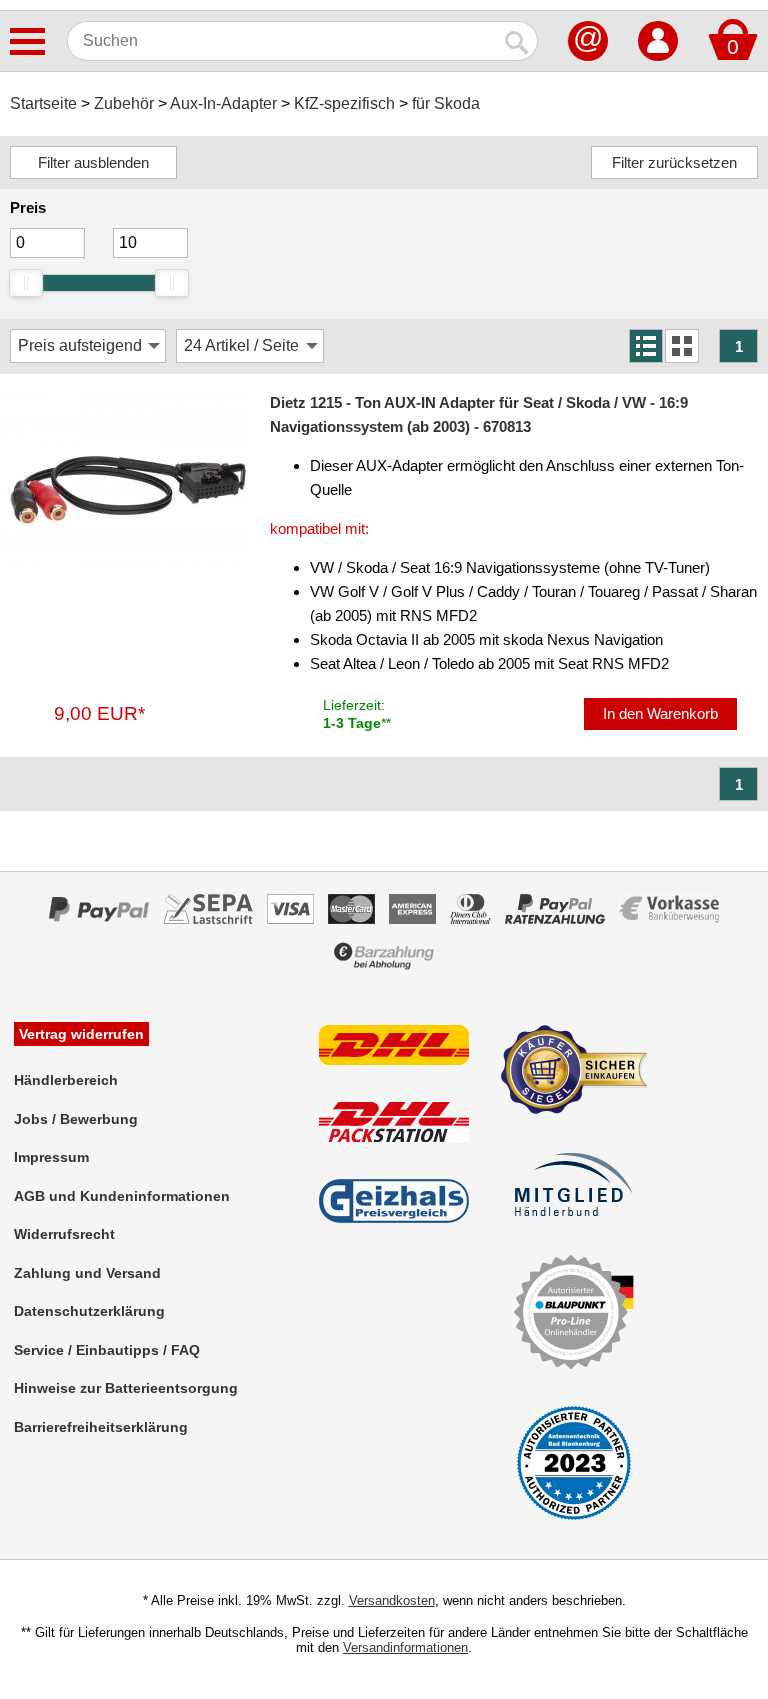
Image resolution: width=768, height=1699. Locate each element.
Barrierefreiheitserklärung (101, 1427)
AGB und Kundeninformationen (122, 1196)
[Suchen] (518, 41)
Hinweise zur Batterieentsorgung (126, 1388)
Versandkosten (392, 1600)
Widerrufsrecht (64, 1234)
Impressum (51, 1157)
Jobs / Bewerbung (76, 1119)
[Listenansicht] (646, 346)
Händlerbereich (66, 1080)
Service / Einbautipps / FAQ (107, 1350)
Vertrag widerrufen (81, 1034)
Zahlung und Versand (87, 1273)
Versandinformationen (405, 1647)
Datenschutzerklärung (89, 1311)
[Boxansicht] (682, 346)
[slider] (26, 283)
